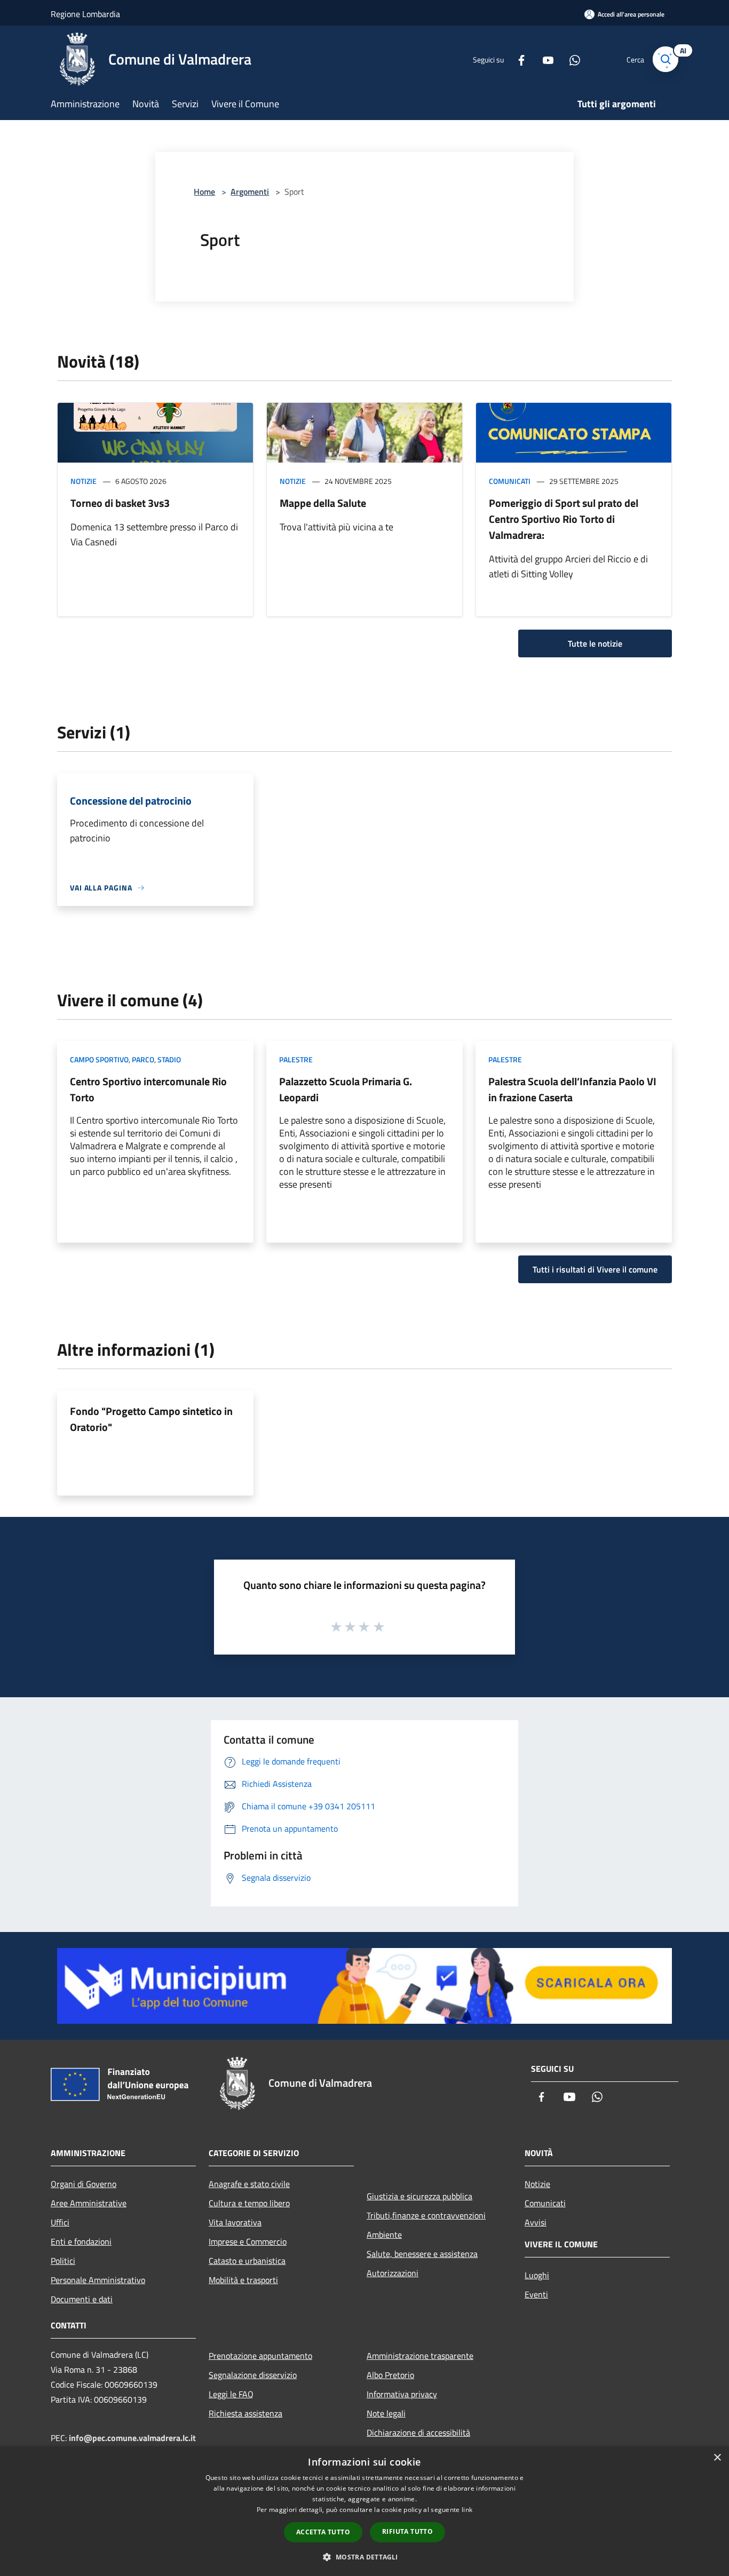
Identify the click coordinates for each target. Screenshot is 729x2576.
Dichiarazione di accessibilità (418, 2432)
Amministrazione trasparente (420, 2356)
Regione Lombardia (85, 14)
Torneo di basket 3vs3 (120, 503)
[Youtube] (544, 59)
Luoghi (537, 2275)
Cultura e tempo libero (249, 2203)
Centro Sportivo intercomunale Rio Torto (148, 1089)
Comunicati (510, 481)
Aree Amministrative (89, 2203)
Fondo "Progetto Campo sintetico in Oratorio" (151, 1419)
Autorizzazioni (393, 2273)
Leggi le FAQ (231, 2394)
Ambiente (384, 2235)
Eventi (536, 2294)
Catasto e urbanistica (247, 2261)
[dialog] (364, 2511)
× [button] (717, 2458)
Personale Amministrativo (98, 2280)
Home (204, 192)
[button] (364, 2557)
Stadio (169, 1059)
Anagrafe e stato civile (249, 2184)
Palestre (296, 1059)
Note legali (386, 2413)
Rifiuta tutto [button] (407, 2531)
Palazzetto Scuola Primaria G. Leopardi (346, 1089)
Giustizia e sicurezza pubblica (419, 2196)
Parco (143, 1059)
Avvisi (536, 2222)
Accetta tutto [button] (323, 2532)
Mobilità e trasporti (243, 2280)
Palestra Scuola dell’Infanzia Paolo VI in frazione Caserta (572, 1089)
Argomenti (250, 192)
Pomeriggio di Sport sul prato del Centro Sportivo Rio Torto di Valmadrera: (564, 519)
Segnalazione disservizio (253, 2375)
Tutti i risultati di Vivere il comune (595, 1269)
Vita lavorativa (235, 2222)
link (467, 2510)
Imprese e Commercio (248, 2241)
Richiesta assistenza (245, 2413)
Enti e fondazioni (81, 2241)
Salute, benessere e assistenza (422, 2254)
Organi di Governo (84, 2184)
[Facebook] (517, 59)
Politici (63, 2261)
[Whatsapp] (570, 59)
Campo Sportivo (99, 1059)
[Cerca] (665, 59)
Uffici (60, 2222)
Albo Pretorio (390, 2375)
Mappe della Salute (323, 503)
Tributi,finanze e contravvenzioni (426, 2215)
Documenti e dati (82, 2299)
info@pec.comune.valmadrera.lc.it (132, 2438)
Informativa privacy (402, 2394)
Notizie (84, 481)
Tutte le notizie (595, 643)
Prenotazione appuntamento (260, 2356)
